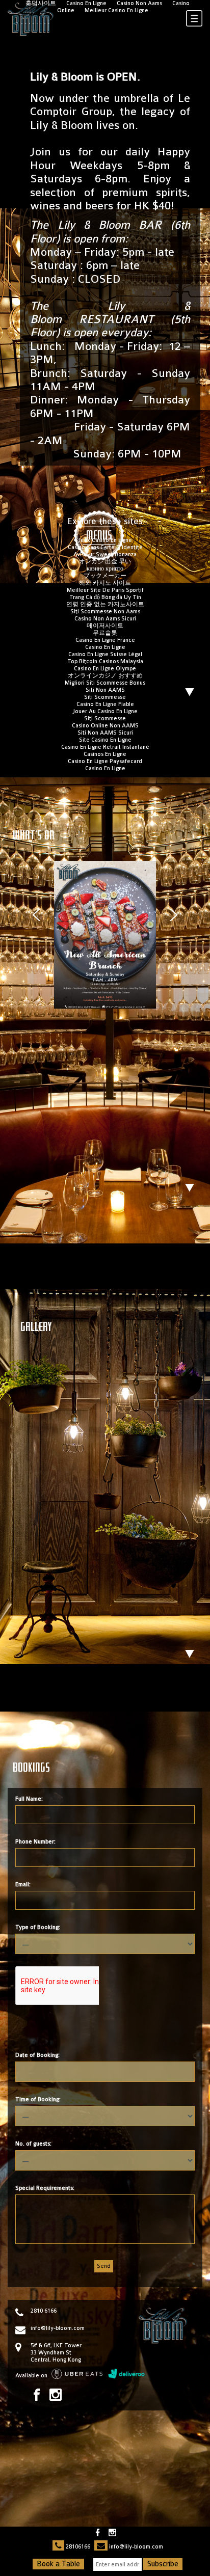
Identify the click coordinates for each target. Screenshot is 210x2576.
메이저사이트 (105, 626)
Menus (99, 536)
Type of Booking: (38, 1927)
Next (174, 915)
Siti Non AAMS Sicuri (105, 733)
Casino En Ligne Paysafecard (105, 761)
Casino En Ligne (105, 647)
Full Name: (29, 1799)
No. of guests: (33, 2144)
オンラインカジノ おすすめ (105, 676)
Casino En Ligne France (105, 640)
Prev (36, 915)
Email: (23, 1884)
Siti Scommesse (105, 697)
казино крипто (105, 569)
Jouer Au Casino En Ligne (105, 711)
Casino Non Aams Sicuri (105, 619)
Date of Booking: (37, 2055)
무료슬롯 (105, 633)
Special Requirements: (45, 2188)
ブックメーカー (105, 576)
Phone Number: (35, 1842)
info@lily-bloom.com (58, 2328)
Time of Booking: (38, 2099)
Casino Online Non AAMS (105, 726)
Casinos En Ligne (105, 754)
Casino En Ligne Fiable (105, 704)
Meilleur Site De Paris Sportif (105, 590)
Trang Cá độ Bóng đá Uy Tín (105, 597)
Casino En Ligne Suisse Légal (105, 654)
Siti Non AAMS (105, 690)
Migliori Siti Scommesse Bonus (105, 683)
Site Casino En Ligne (105, 740)
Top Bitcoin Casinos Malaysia (105, 661)
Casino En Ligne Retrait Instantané (105, 747)
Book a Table (58, 2564)
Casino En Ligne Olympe (105, 669)
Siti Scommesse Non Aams (105, 612)
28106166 (78, 2547)
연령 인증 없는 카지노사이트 (105, 604)
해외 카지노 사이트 (105, 583)
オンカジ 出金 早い (105, 562)
